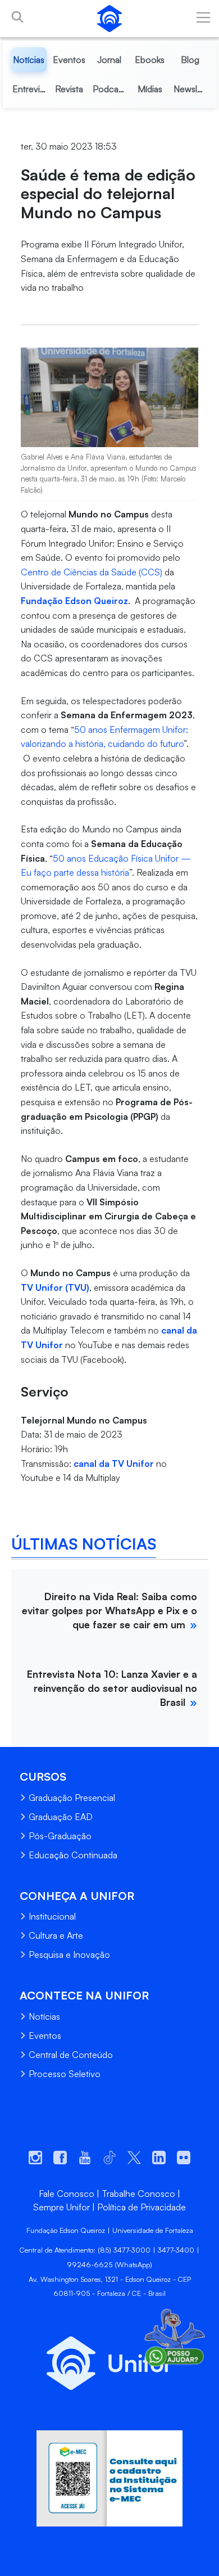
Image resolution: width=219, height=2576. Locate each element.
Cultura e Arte (56, 1935)
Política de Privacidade (142, 2207)
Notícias (44, 2016)
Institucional (52, 1916)
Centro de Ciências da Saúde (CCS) (92, 572)
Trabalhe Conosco (138, 2194)
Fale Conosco (67, 2194)
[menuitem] (29, 60)
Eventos (45, 2035)
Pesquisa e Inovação (69, 1954)
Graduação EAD (61, 1817)
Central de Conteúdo (71, 2055)
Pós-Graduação (60, 1836)
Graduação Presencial (72, 1798)
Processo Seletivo (65, 2074)
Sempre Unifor (61, 2207)
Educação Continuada (73, 1855)
